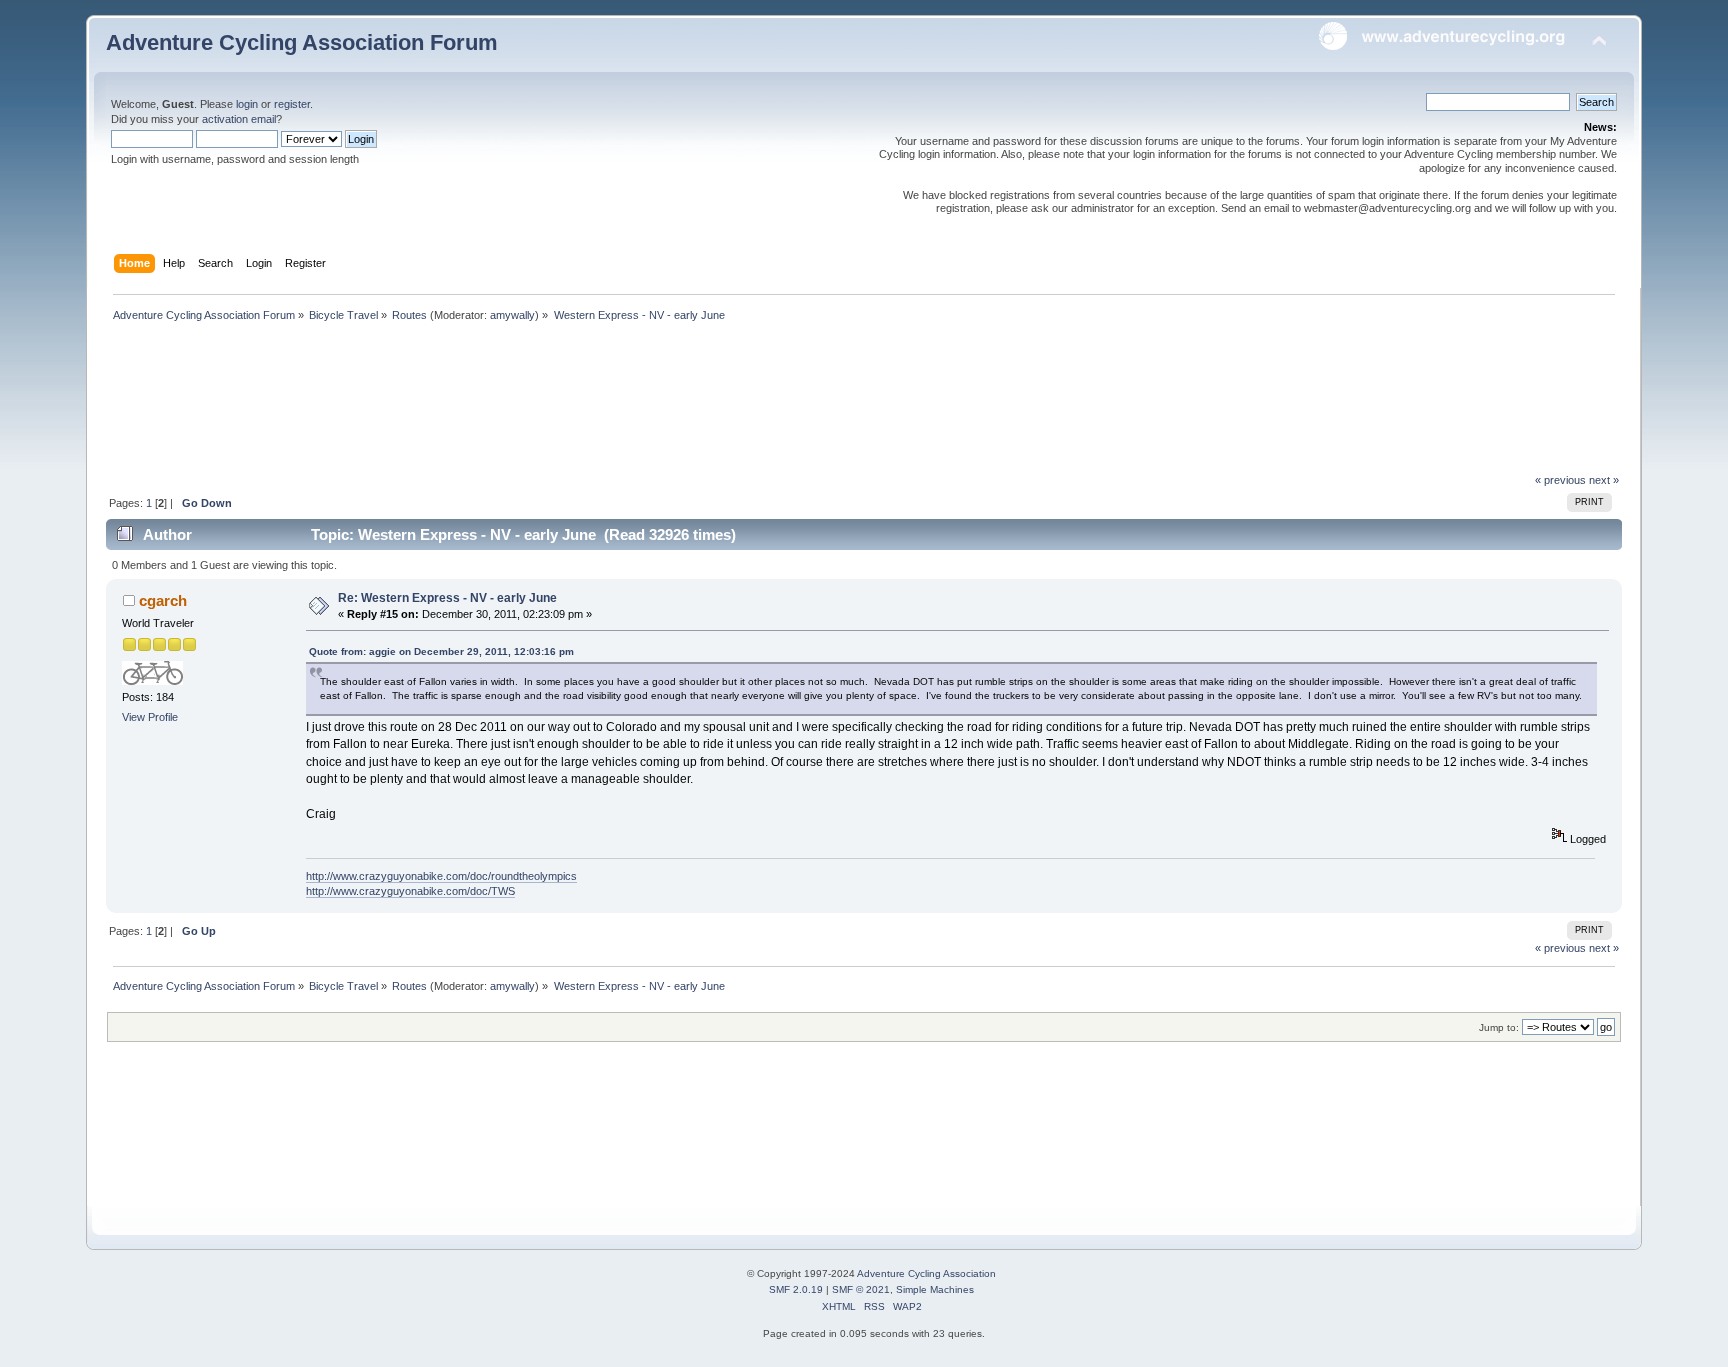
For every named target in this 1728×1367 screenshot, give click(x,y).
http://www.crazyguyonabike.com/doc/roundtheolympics (441, 876)
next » (1604, 480)
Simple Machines (935, 1289)
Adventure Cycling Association (926, 1273)
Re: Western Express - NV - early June (447, 598)
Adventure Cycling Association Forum (302, 42)
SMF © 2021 (861, 1289)
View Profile (150, 717)
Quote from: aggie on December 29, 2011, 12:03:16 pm (441, 651)
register (292, 104)
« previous (1560, 480)
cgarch (163, 600)
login (247, 104)
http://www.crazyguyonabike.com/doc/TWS (410, 891)
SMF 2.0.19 (796, 1289)
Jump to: (1499, 1027)
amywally (512, 315)
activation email (239, 119)
